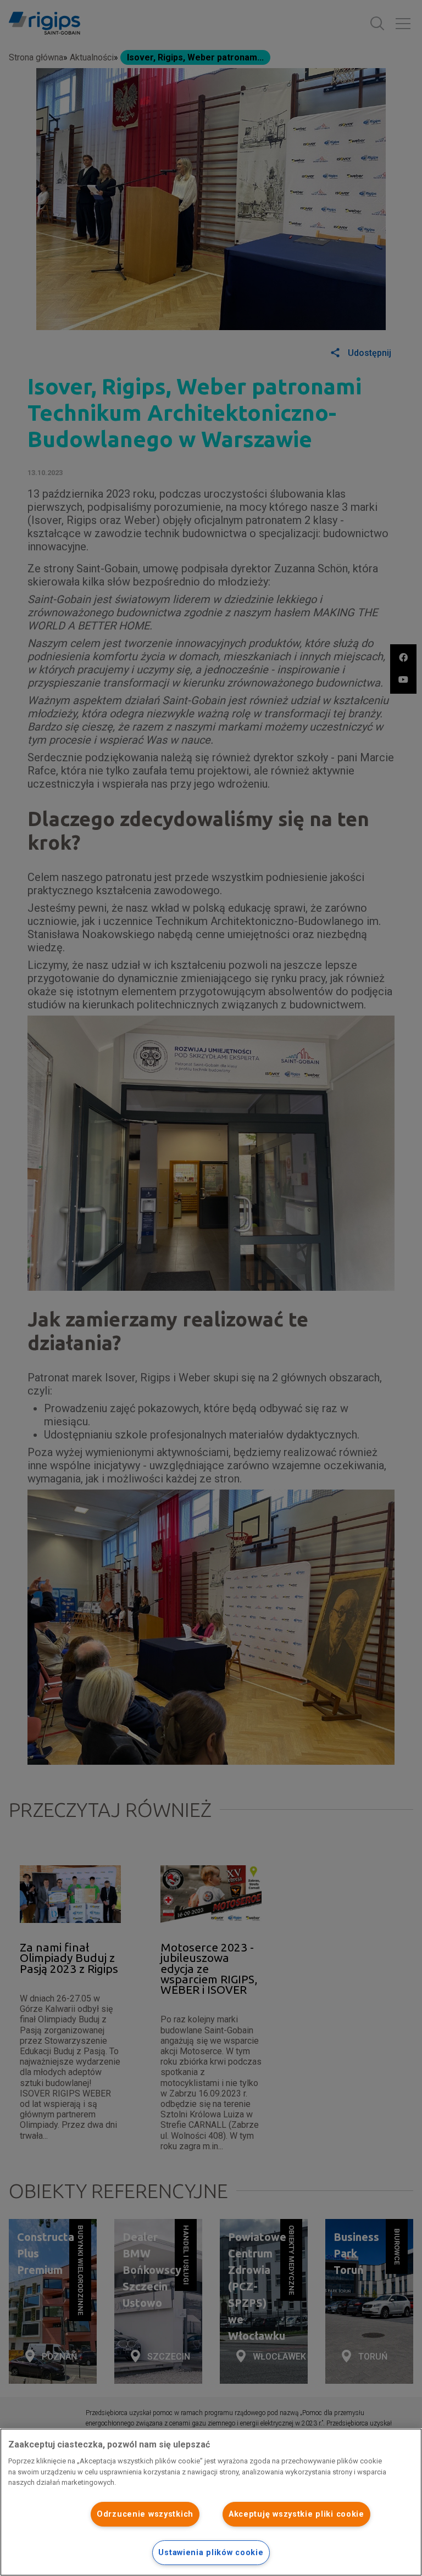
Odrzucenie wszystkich (145, 2514)
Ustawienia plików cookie (211, 2553)
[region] (211, 2502)
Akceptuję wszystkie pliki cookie (296, 2514)
